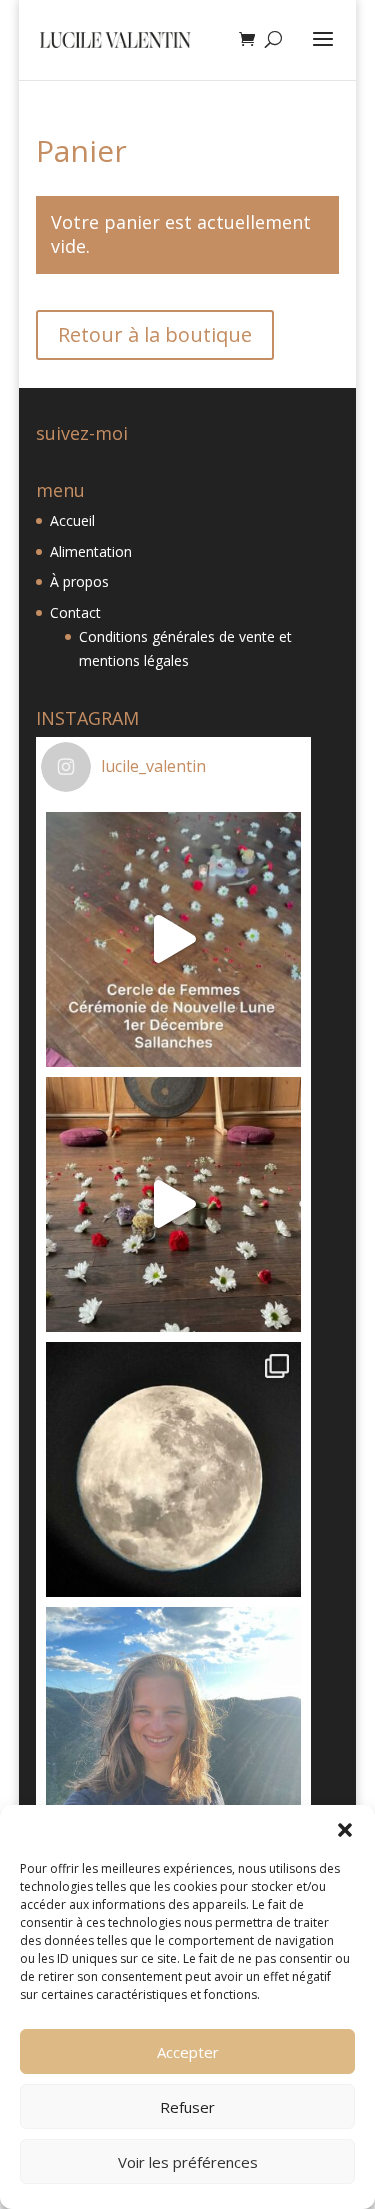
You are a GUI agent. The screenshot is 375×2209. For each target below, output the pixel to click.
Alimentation (91, 551)
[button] (345, 1830)
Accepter (188, 2052)
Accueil (72, 520)
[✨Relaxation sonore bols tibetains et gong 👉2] (173, 1204)
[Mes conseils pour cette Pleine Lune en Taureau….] (173, 1469)
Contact (75, 612)
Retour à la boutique (155, 334)
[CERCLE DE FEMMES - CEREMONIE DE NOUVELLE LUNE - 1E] (173, 939)
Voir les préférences (188, 2162)
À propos (79, 581)
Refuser (187, 2107)
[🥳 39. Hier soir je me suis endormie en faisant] (173, 1734)
